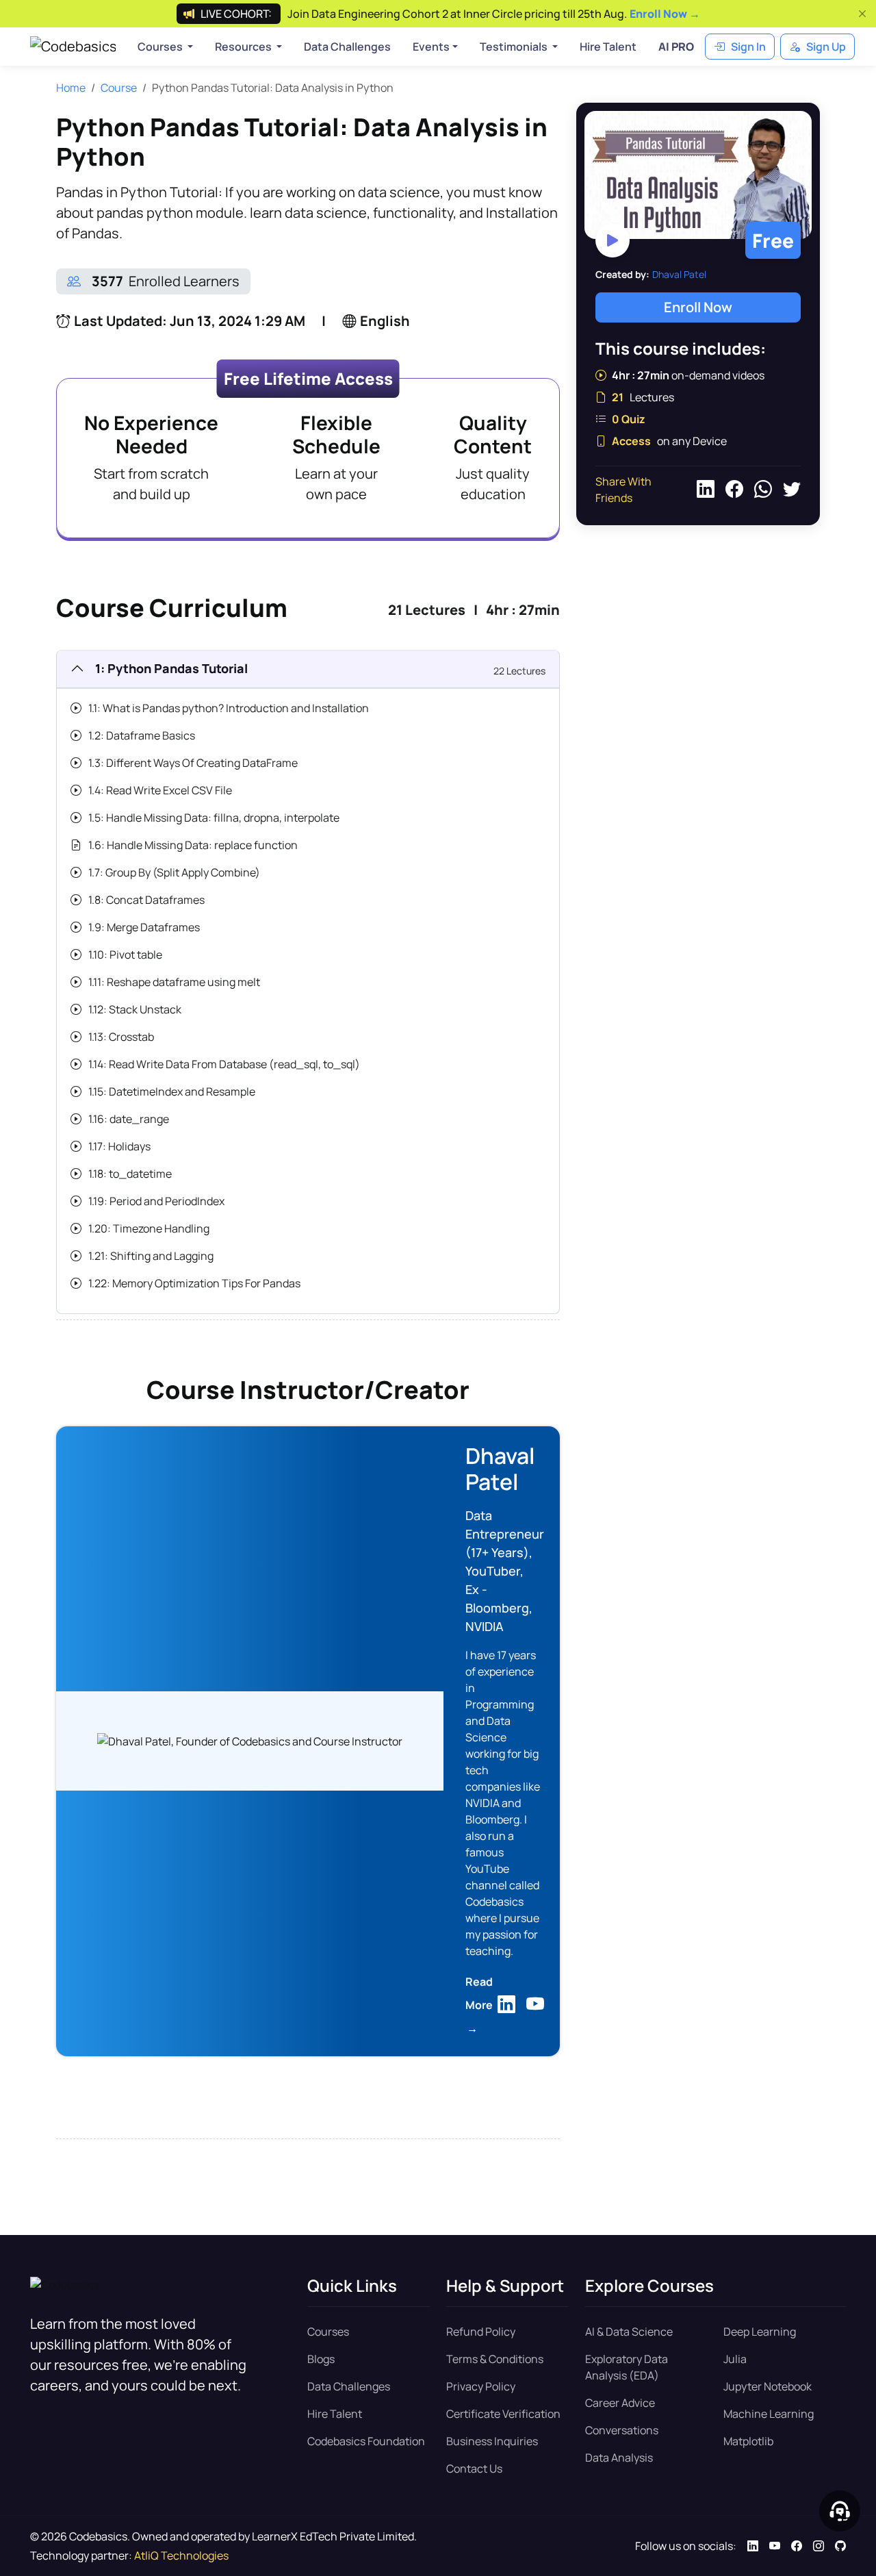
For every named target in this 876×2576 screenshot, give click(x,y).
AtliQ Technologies (181, 2555)
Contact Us (474, 2468)
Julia (735, 2359)
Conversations (622, 2430)
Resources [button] (244, 47)
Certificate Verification (503, 2414)
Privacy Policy (481, 2386)
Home (71, 88)
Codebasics (98, 2536)
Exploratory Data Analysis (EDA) (627, 2367)
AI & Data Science (629, 2332)
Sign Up (825, 47)
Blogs (321, 2359)
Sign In (747, 47)
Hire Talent (608, 47)
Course (119, 88)
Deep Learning (760, 2332)
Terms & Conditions (495, 2359)
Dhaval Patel (679, 274)
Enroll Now (698, 307)
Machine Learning (769, 2414)
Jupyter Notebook (768, 2386)
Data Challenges (347, 47)
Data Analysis (619, 2458)
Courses (328, 2332)
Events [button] (431, 47)
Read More (479, 2005)
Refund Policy (481, 2332)
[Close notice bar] (862, 14)
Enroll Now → (665, 14)
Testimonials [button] (515, 47)
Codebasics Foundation (366, 2441)
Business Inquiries (492, 2441)
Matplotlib (748, 2441)
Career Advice (620, 2403)
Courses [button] (161, 47)
